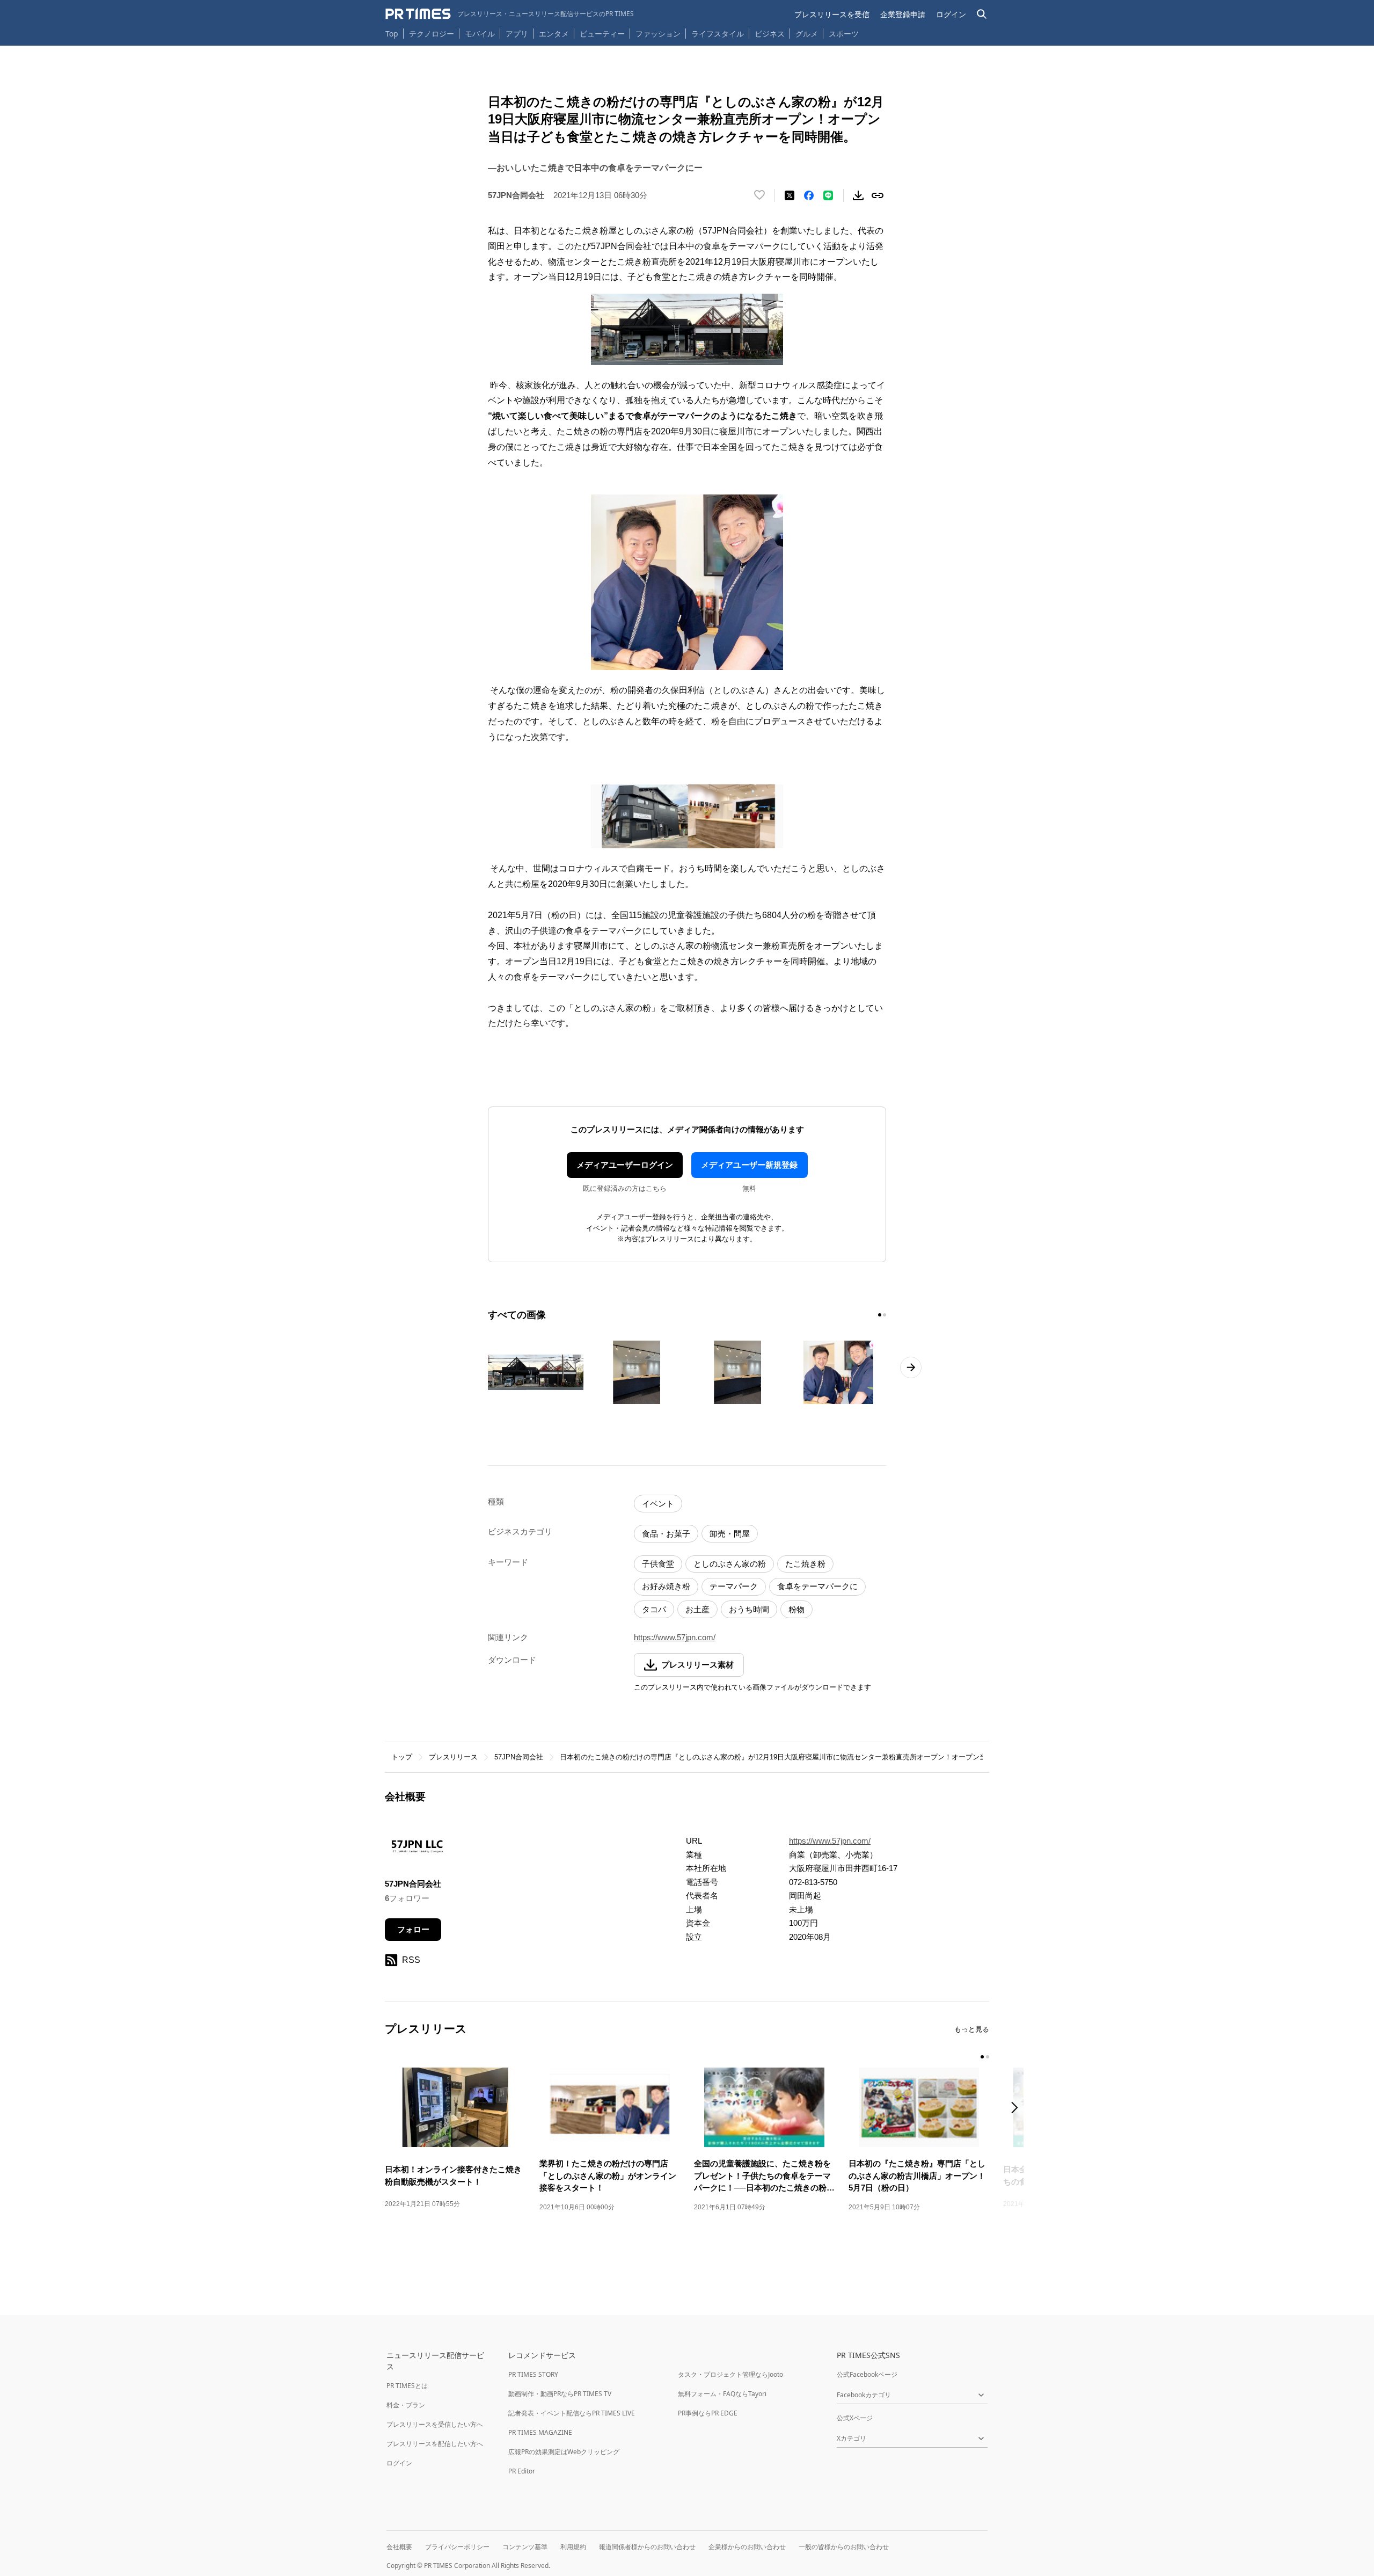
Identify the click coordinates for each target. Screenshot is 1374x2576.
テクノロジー (432, 34)
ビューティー (602, 34)
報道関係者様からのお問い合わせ (647, 2547)
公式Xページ (855, 2418)
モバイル (480, 34)
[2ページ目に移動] (885, 1315)
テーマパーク (734, 1586)
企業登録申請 (903, 14)
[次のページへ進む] (911, 1367)
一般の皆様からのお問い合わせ (844, 2547)
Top (392, 34)
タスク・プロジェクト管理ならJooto (730, 2374)
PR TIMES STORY (533, 2374)
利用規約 (573, 2547)
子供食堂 (658, 1564)
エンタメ (554, 34)
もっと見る (972, 2029)
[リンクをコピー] (878, 195)
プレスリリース (453, 1757)
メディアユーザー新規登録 (749, 1165)
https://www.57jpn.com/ (675, 1637)
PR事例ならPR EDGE (708, 2413)
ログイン (951, 14)
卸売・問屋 (730, 1534)
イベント (658, 1504)
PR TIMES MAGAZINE (540, 2432)
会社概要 (399, 2547)
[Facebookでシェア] (809, 195)
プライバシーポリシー (457, 2547)
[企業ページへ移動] (418, 1849)
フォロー (413, 1929)
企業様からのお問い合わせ (747, 2547)
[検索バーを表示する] (982, 14)
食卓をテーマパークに (817, 1586)
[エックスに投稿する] (790, 195)
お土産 (697, 1609)
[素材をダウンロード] (858, 195)
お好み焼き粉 (666, 1586)
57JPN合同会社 (519, 1757)
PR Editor (522, 2471)
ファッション (658, 34)
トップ (402, 1757)
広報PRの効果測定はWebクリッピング (564, 2452)
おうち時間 (749, 1609)
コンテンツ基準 (525, 2547)
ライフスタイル (718, 34)
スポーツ (844, 34)
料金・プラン (406, 2405)
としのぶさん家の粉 (730, 1564)
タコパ (654, 1609)
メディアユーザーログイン (625, 1165)
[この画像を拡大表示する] (536, 1372)
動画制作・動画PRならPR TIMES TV (560, 2394)
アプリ (517, 34)
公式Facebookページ (867, 2374)
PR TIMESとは (407, 2386)
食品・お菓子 (666, 1534)
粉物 (796, 1609)
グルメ (807, 34)
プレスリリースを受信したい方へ (435, 2424)
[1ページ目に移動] (880, 1315)
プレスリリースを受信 (832, 14)
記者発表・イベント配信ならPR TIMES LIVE (572, 2413)
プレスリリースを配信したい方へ (435, 2444)
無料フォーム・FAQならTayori (722, 2394)
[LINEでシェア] (828, 195)
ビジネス (770, 34)
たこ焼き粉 (805, 1564)
